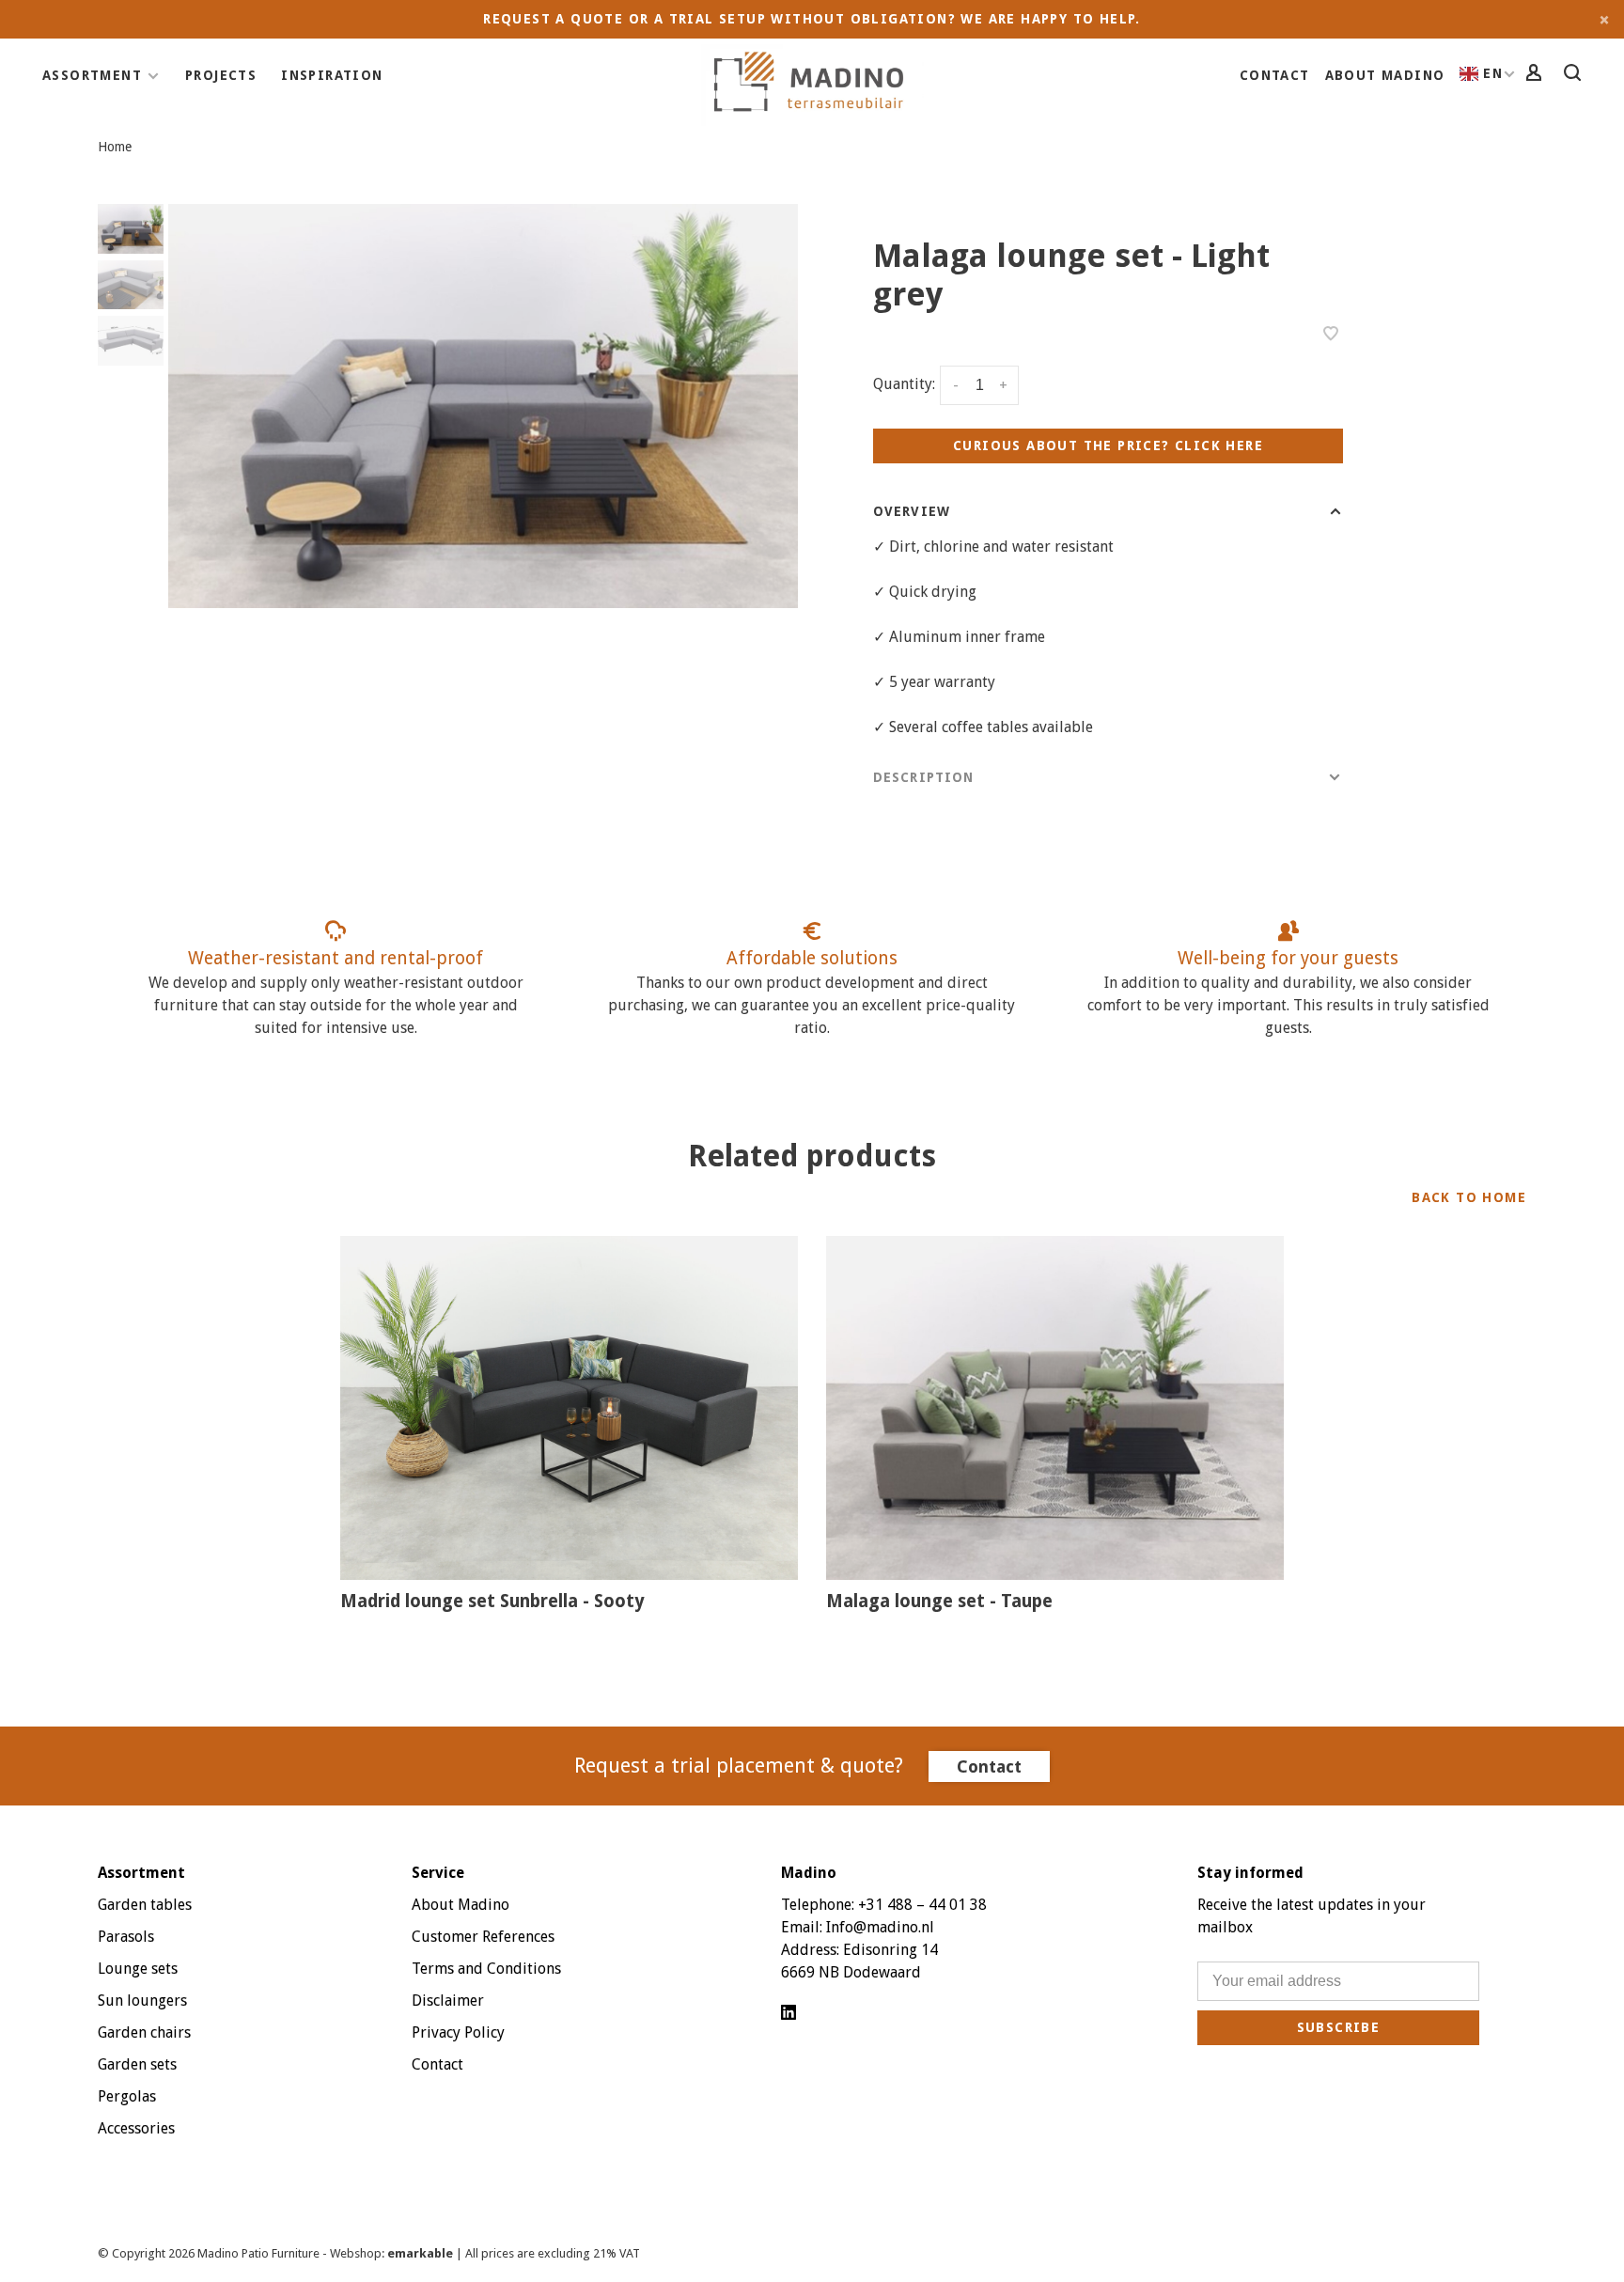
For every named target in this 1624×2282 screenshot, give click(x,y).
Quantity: (904, 384)
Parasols (126, 1937)
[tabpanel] (483, 406)
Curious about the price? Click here (1108, 445)
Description (923, 777)
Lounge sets (138, 1969)
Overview (912, 511)
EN (1493, 73)
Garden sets (137, 2064)
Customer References (483, 1937)
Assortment (92, 75)
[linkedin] (789, 2014)
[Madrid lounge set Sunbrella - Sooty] (569, 1408)
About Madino (1385, 75)
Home (115, 147)
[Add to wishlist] (1331, 335)
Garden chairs (144, 2032)
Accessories (136, 2128)
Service (438, 1873)
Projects (221, 75)
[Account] (1537, 75)
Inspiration (332, 75)
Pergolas (127, 2096)
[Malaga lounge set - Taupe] (1055, 1408)
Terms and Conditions (486, 1969)
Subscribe (1339, 2027)
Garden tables (145, 1905)
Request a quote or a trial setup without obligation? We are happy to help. (812, 19)
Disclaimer (448, 2001)
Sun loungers (142, 2001)
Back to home (1469, 1197)
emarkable (422, 2253)
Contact (1275, 75)
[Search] (1575, 75)
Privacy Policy (458, 2032)
